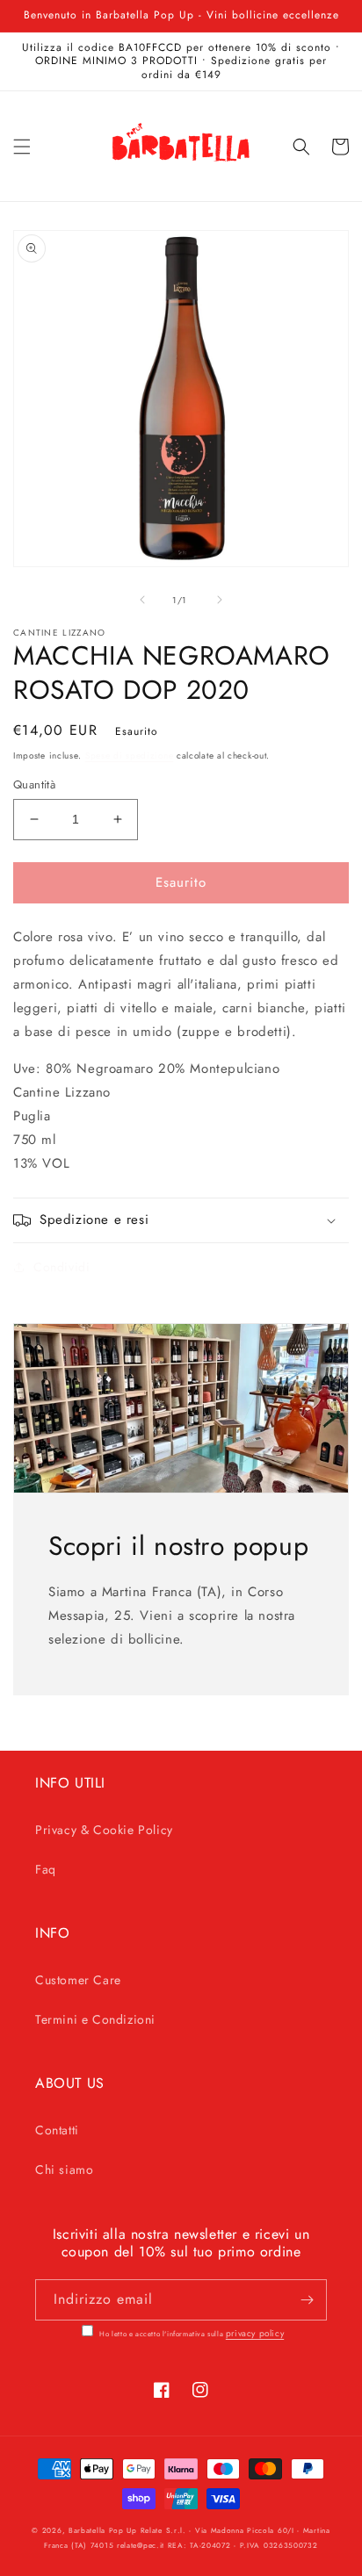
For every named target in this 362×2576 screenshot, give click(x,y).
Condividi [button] (62, 1267)
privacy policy (255, 2333)
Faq (46, 1869)
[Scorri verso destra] (220, 600)
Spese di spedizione (129, 756)
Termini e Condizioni (95, 2019)
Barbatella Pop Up (103, 2530)
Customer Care (78, 1980)
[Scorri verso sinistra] (142, 600)
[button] (22, 147)
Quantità (34, 784)
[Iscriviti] (307, 2300)
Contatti (57, 2130)
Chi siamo (64, 2169)
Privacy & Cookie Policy (104, 1830)
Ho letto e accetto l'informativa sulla (191, 2334)
